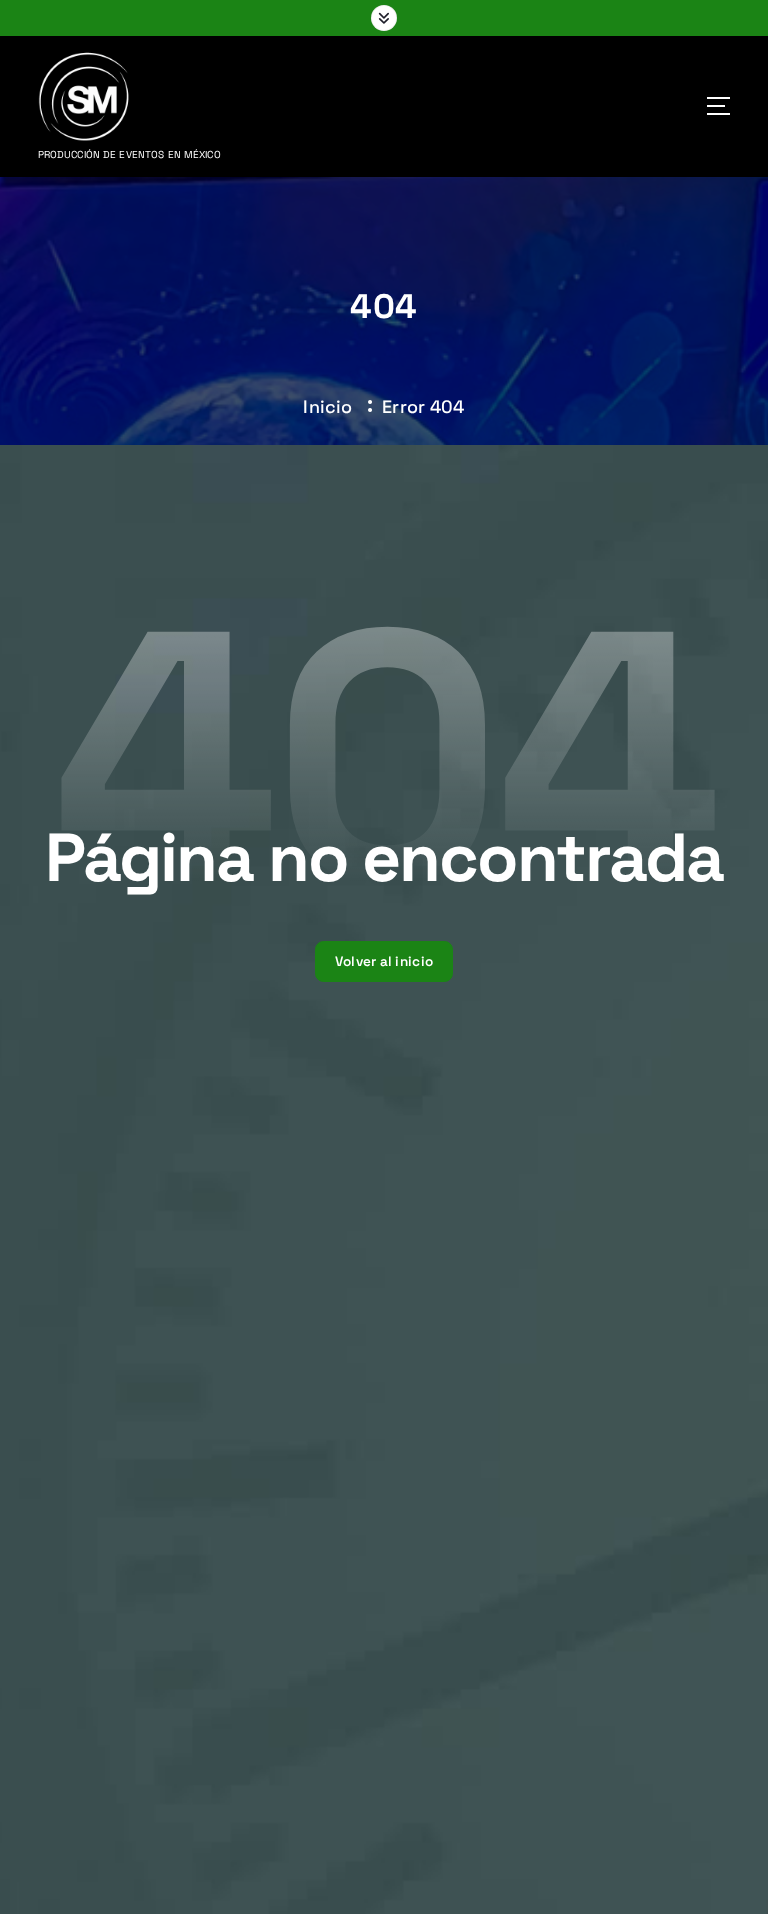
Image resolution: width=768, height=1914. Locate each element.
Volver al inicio (384, 961)
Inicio (327, 406)
